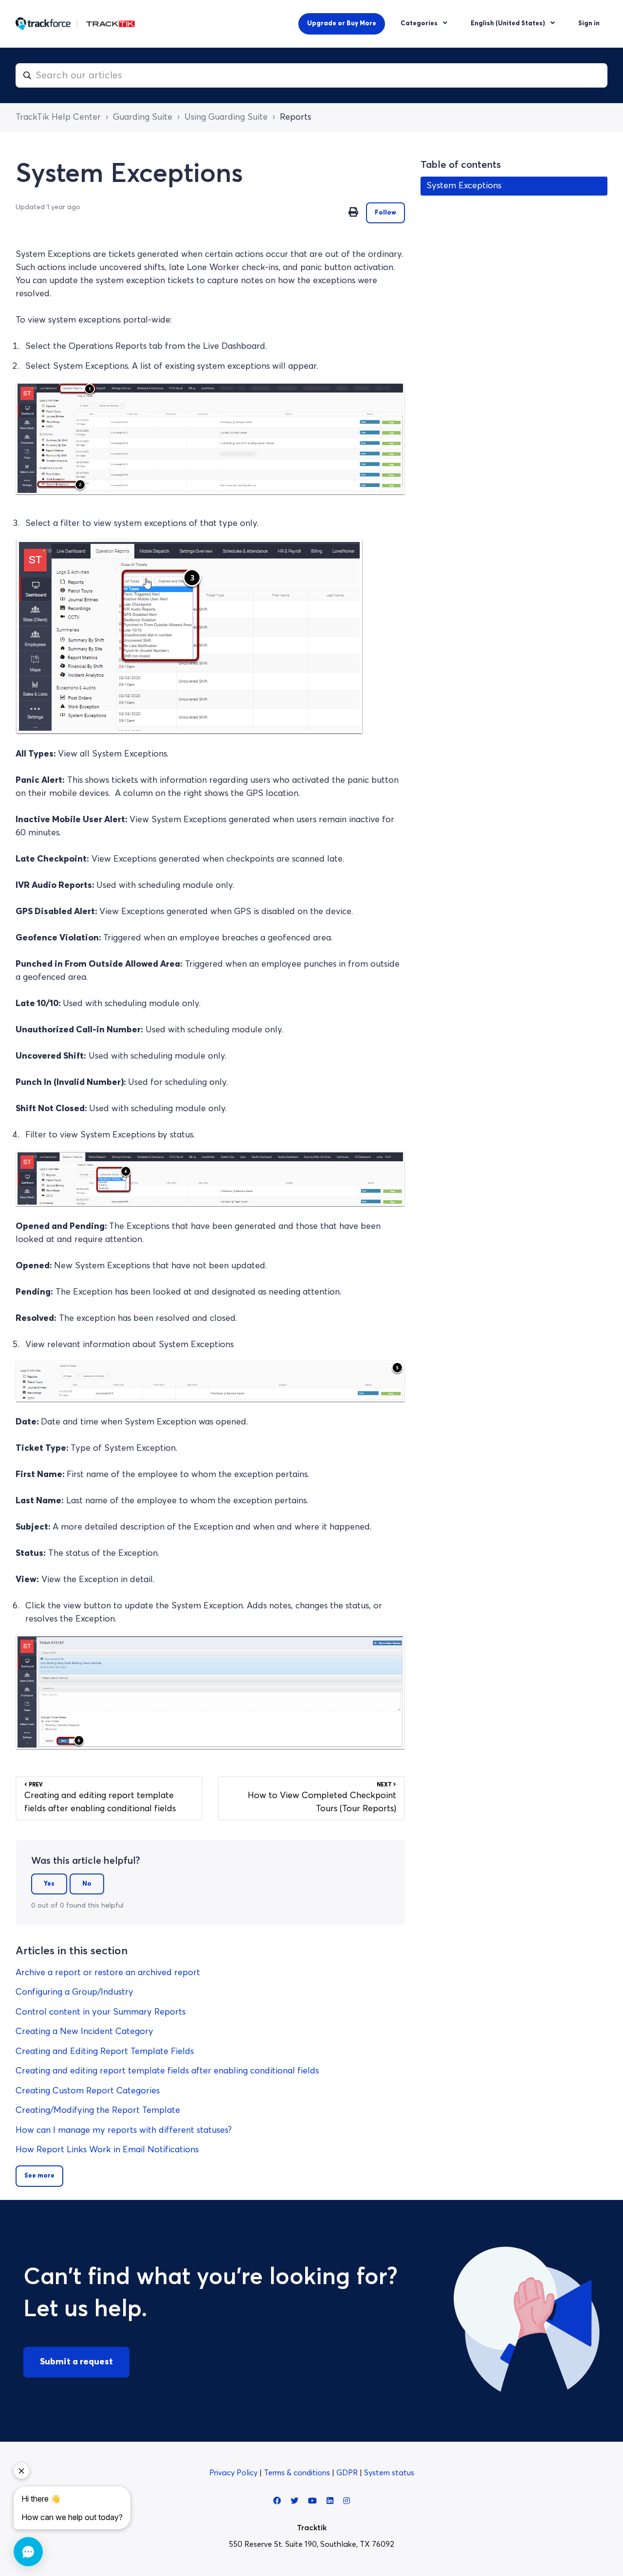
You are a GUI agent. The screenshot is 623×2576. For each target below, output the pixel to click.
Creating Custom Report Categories (88, 2091)
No (87, 1884)
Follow (385, 213)
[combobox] (311, 75)
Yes (49, 1884)
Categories (420, 24)
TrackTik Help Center (58, 117)
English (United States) (509, 24)
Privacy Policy (234, 2473)
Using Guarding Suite (226, 117)
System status (389, 2473)
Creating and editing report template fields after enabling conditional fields (167, 2071)
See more (39, 2176)
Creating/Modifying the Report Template (98, 2110)
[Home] (75, 24)
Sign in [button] (589, 24)
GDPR (348, 2473)
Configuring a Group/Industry (74, 1992)
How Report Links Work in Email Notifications (107, 2150)
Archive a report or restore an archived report (108, 1973)
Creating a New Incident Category (84, 2032)
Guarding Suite (143, 117)
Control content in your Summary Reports (101, 2012)
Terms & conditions (298, 2473)
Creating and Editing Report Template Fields (105, 2052)
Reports (295, 117)
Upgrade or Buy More (342, 24)
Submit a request (76, 2362)
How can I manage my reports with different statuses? (124, 2130)
